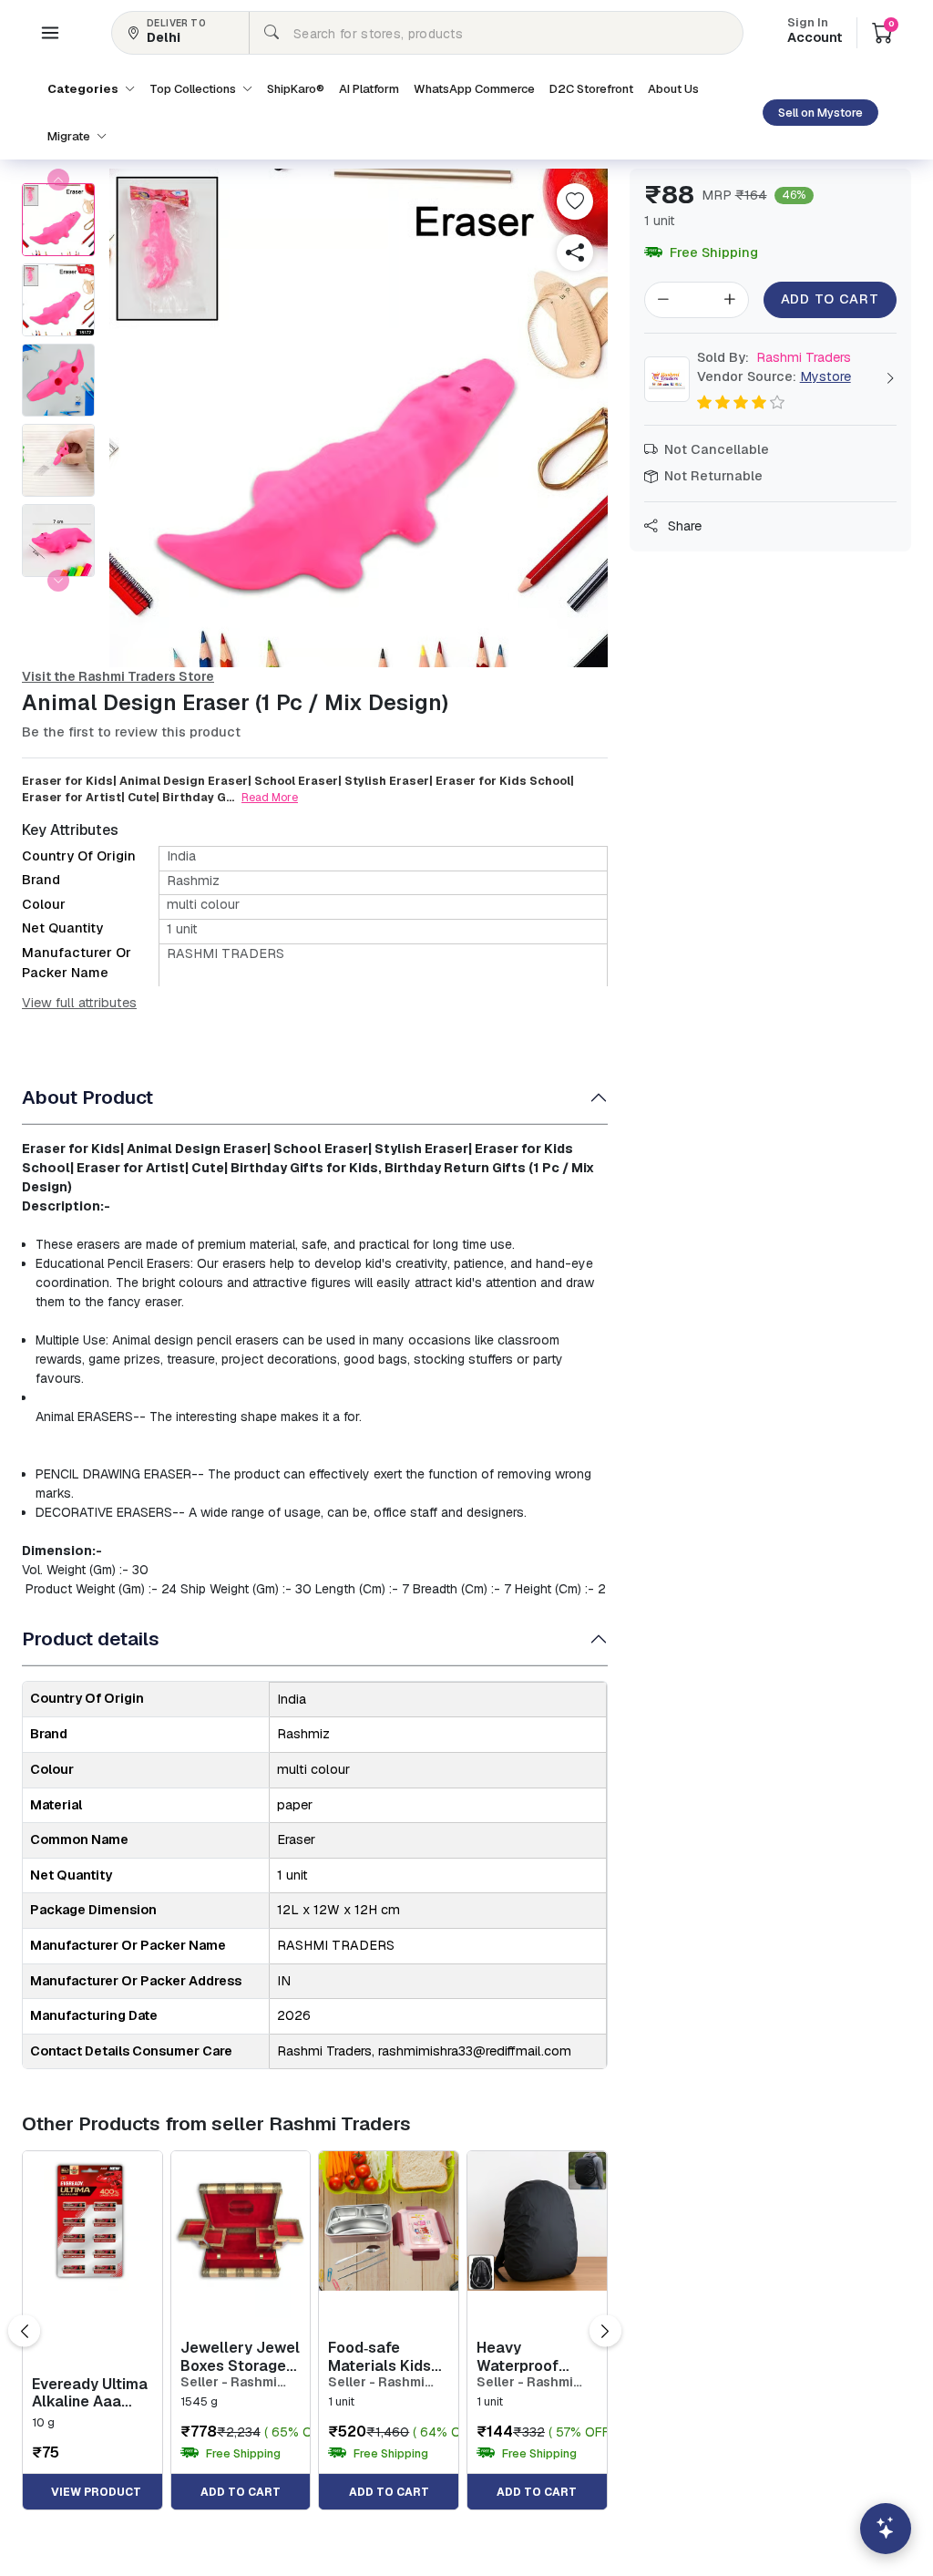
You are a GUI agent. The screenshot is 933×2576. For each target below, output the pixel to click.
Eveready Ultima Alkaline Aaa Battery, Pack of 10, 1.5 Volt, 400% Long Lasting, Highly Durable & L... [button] (90, 2393)
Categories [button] (84, 89)
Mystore (825, 376)
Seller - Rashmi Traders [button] (229, 2382)
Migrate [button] (70, 136)
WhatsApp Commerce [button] (474, 89)
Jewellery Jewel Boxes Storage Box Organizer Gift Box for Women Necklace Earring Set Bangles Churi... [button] (240, 2356)
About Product (87, 1097)
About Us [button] (673, 89)
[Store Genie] (886, 2529)
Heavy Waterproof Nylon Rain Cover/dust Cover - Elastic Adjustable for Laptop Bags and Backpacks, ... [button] (533, 2356)
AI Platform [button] (369, 89)
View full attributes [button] (79, 1003)
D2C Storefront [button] (591, 89)
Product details (91, 1638)
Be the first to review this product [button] (131, 732)
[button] (50, 33)
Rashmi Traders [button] (774, 357)
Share (683, 526)
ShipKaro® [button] (296, 89)
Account (815, 32)
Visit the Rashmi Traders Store (118, 676)
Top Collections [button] (194, 89)
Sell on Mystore (820, 113)
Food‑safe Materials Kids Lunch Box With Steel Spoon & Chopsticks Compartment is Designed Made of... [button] (385, 2356)
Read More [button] (270, 798)
